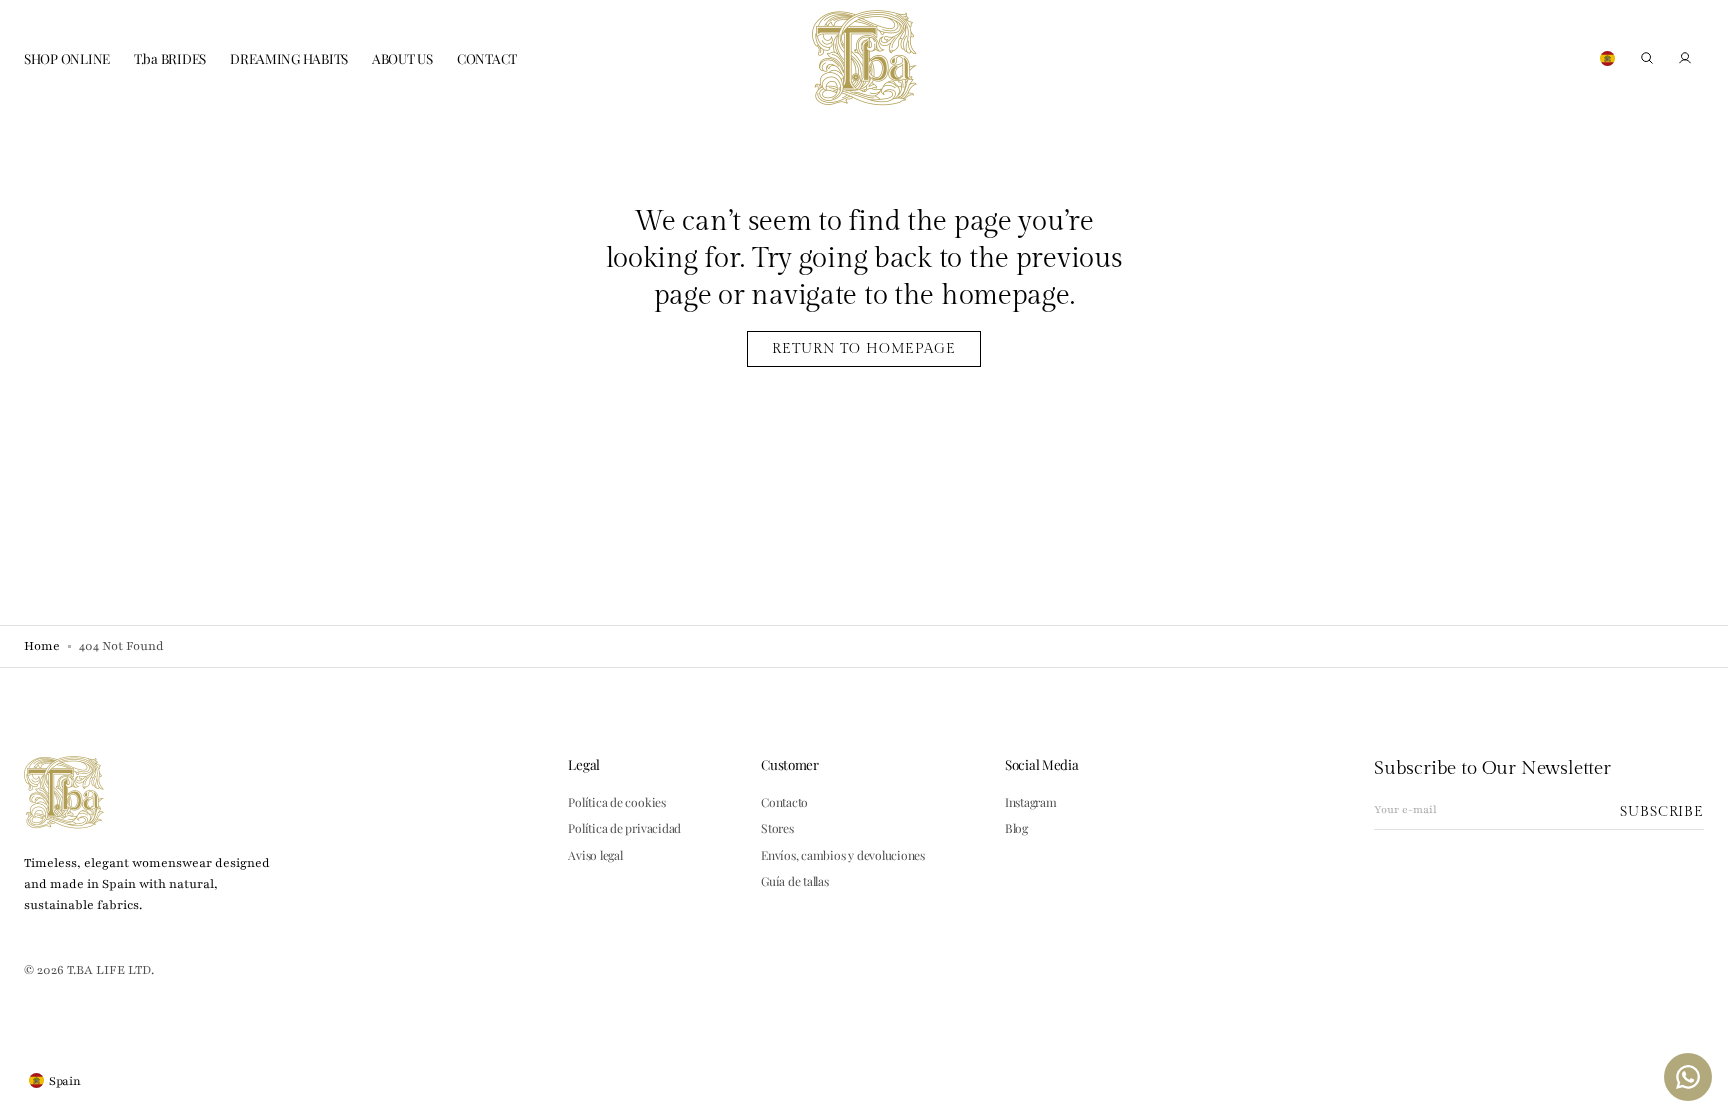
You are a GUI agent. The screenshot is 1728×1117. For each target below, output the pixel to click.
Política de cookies (616, 802)
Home (42, 646)
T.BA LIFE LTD (109, 970)
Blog (1016, 828)
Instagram (1031, 802)
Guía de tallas (795, 881)
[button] (1647, 58)
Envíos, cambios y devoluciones (843, 855)
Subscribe (1662, 811)
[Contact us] (1688, 1077)
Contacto (784, 802)
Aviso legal (595, 855)
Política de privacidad (624, 828)
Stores (777, 828)
